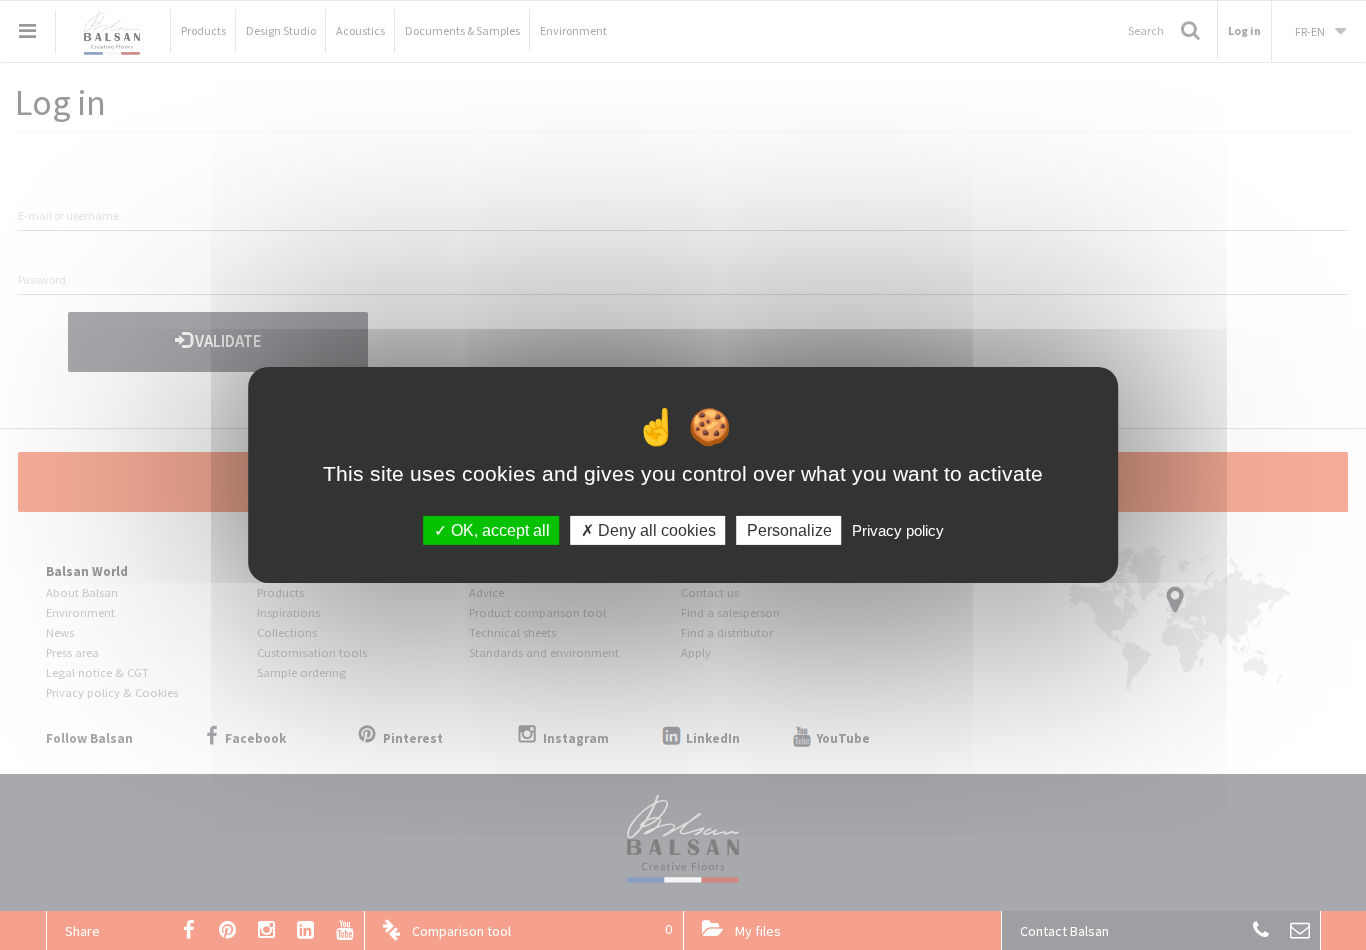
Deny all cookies (655, 530)
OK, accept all (498, 530)
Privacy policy (898, 530)
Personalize (789, 530)
